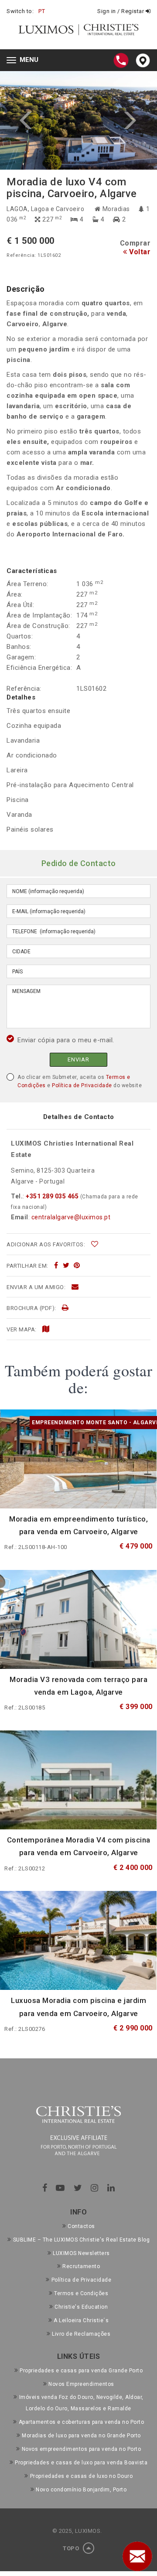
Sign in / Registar (121, 11)
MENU (25, 61)
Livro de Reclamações (81, 2334)
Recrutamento (81, 2266)
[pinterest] (77, 1266)
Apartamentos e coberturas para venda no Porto (81, 2422)
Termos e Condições (81, 2293)
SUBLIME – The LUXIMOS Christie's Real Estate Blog (81, 2240)
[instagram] (95, 2188)
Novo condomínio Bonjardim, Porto (81, 2490)
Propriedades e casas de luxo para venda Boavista (81, 2463)
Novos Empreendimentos (81, 2384)
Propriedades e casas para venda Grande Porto (81, 2371)
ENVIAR (78, 1059)
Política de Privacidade (82, 1085)
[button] (39, 121)
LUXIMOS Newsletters (81, 2253)
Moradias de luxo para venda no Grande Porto (81, 2436)
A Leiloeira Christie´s (81, 2320)
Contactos (81, 2226)
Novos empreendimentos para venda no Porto (81, 2449)
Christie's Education (81, 2307)
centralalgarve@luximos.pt (71, 1217)
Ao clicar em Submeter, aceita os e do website (80, 1081)
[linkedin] (111, 2188)
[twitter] (66, 1266)
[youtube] (60, 2188)
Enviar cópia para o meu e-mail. (66, 1040)
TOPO (72, 2548)
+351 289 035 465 (52, 1196)
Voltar (139, 252)
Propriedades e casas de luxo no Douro (81, 2476)
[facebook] (56, 1266)
